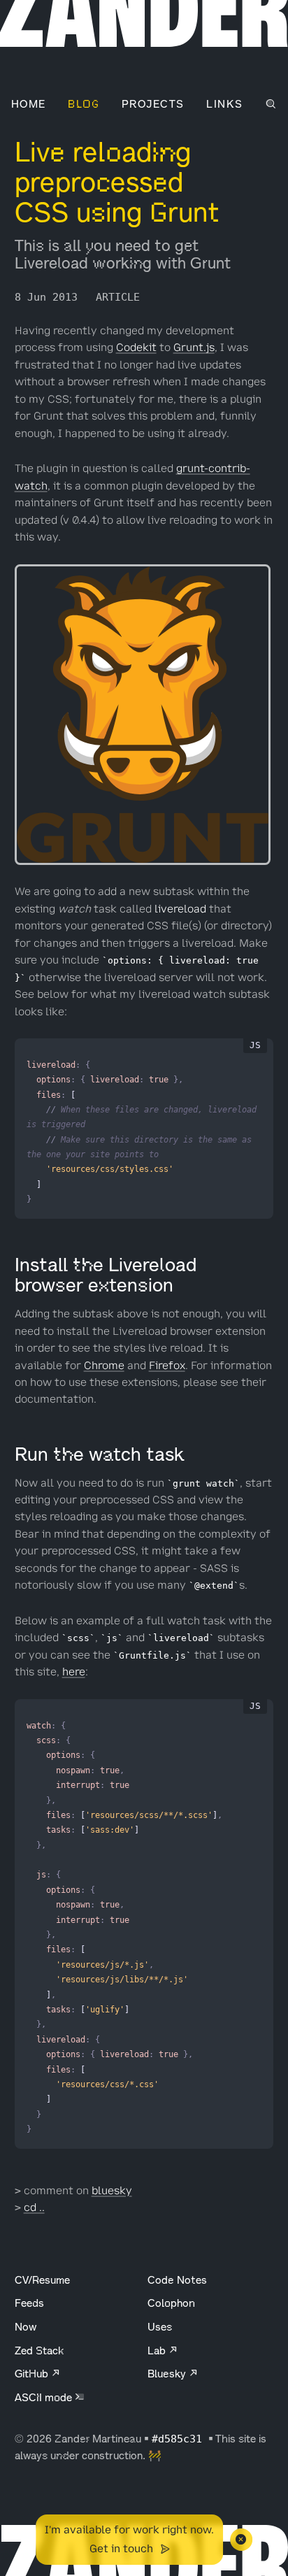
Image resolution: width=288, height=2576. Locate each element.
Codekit (136, 348)
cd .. (34, 2208)
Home (29, 104)
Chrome (104, 1366)
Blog (84, 104)
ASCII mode (45, 2397)
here (74, 1672)
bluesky (112, 2191)
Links (224, 104)
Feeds (29, 2303)
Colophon (171, 2303)
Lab (158, 2350)
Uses (160, 2327)
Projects (153, 104)
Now (26, 2327)
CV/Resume (42, 2280)
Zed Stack (39, 2350)
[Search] (271, 104)
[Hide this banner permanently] (241, 2540)
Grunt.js (194, 348)
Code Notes (177, 2280)
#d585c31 (180, 2439)
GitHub (33, 2374)
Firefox (167, 1366)
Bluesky (168, 2374)
